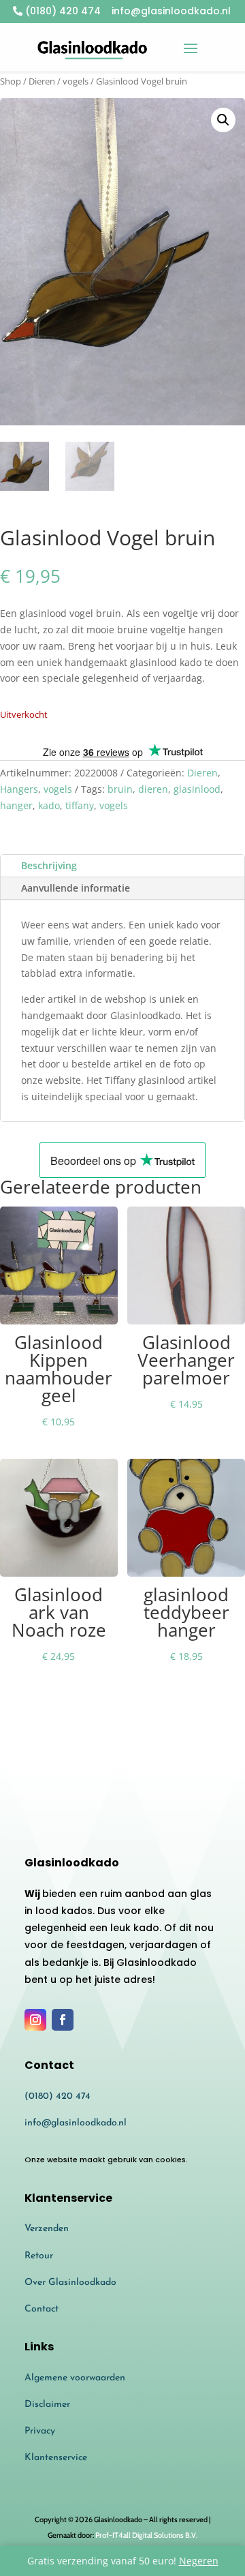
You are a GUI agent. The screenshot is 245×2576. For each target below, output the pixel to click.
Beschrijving (49, 865)
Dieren (42, 81)
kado (49, 805)
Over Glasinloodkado (70, 2283)
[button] (223, 120)
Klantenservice (56, 2458)
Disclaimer (47, 2405)
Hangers (19, 789)
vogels (76, 81)
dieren (153, 789)
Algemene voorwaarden (75, 2378)
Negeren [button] (199, 2561)
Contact (42, 2309)
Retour (39, 2256)
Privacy (40, 2431)
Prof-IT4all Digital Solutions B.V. (146, 2535)
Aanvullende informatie (76, 888)
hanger (16, 805)
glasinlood (197, 789)
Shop (11, 81)
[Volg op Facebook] (63, 2020)
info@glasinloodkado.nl (76, 2123)
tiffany (80, 805)
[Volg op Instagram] (35, 2020)
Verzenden (47, 2229)
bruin (120, 789)
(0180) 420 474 (62, 11)
